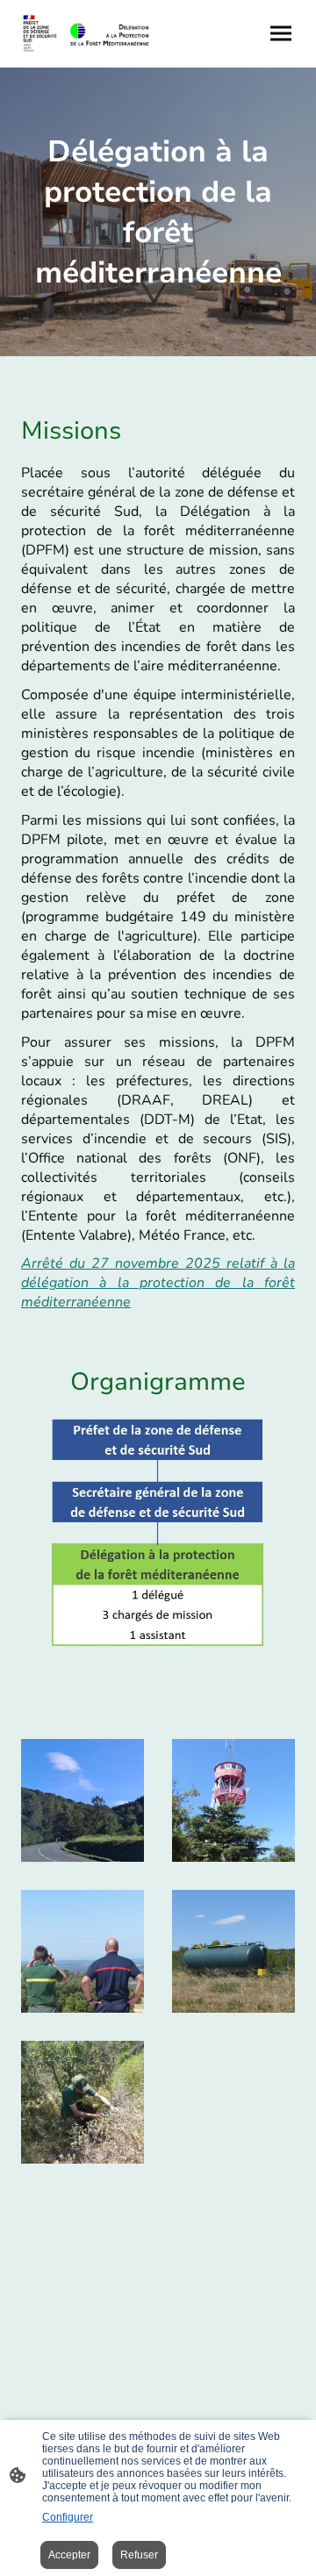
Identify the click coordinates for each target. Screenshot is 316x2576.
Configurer (68, 2517)
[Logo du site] (86, 34)
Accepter (69, 2555)
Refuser (139, 2555)
